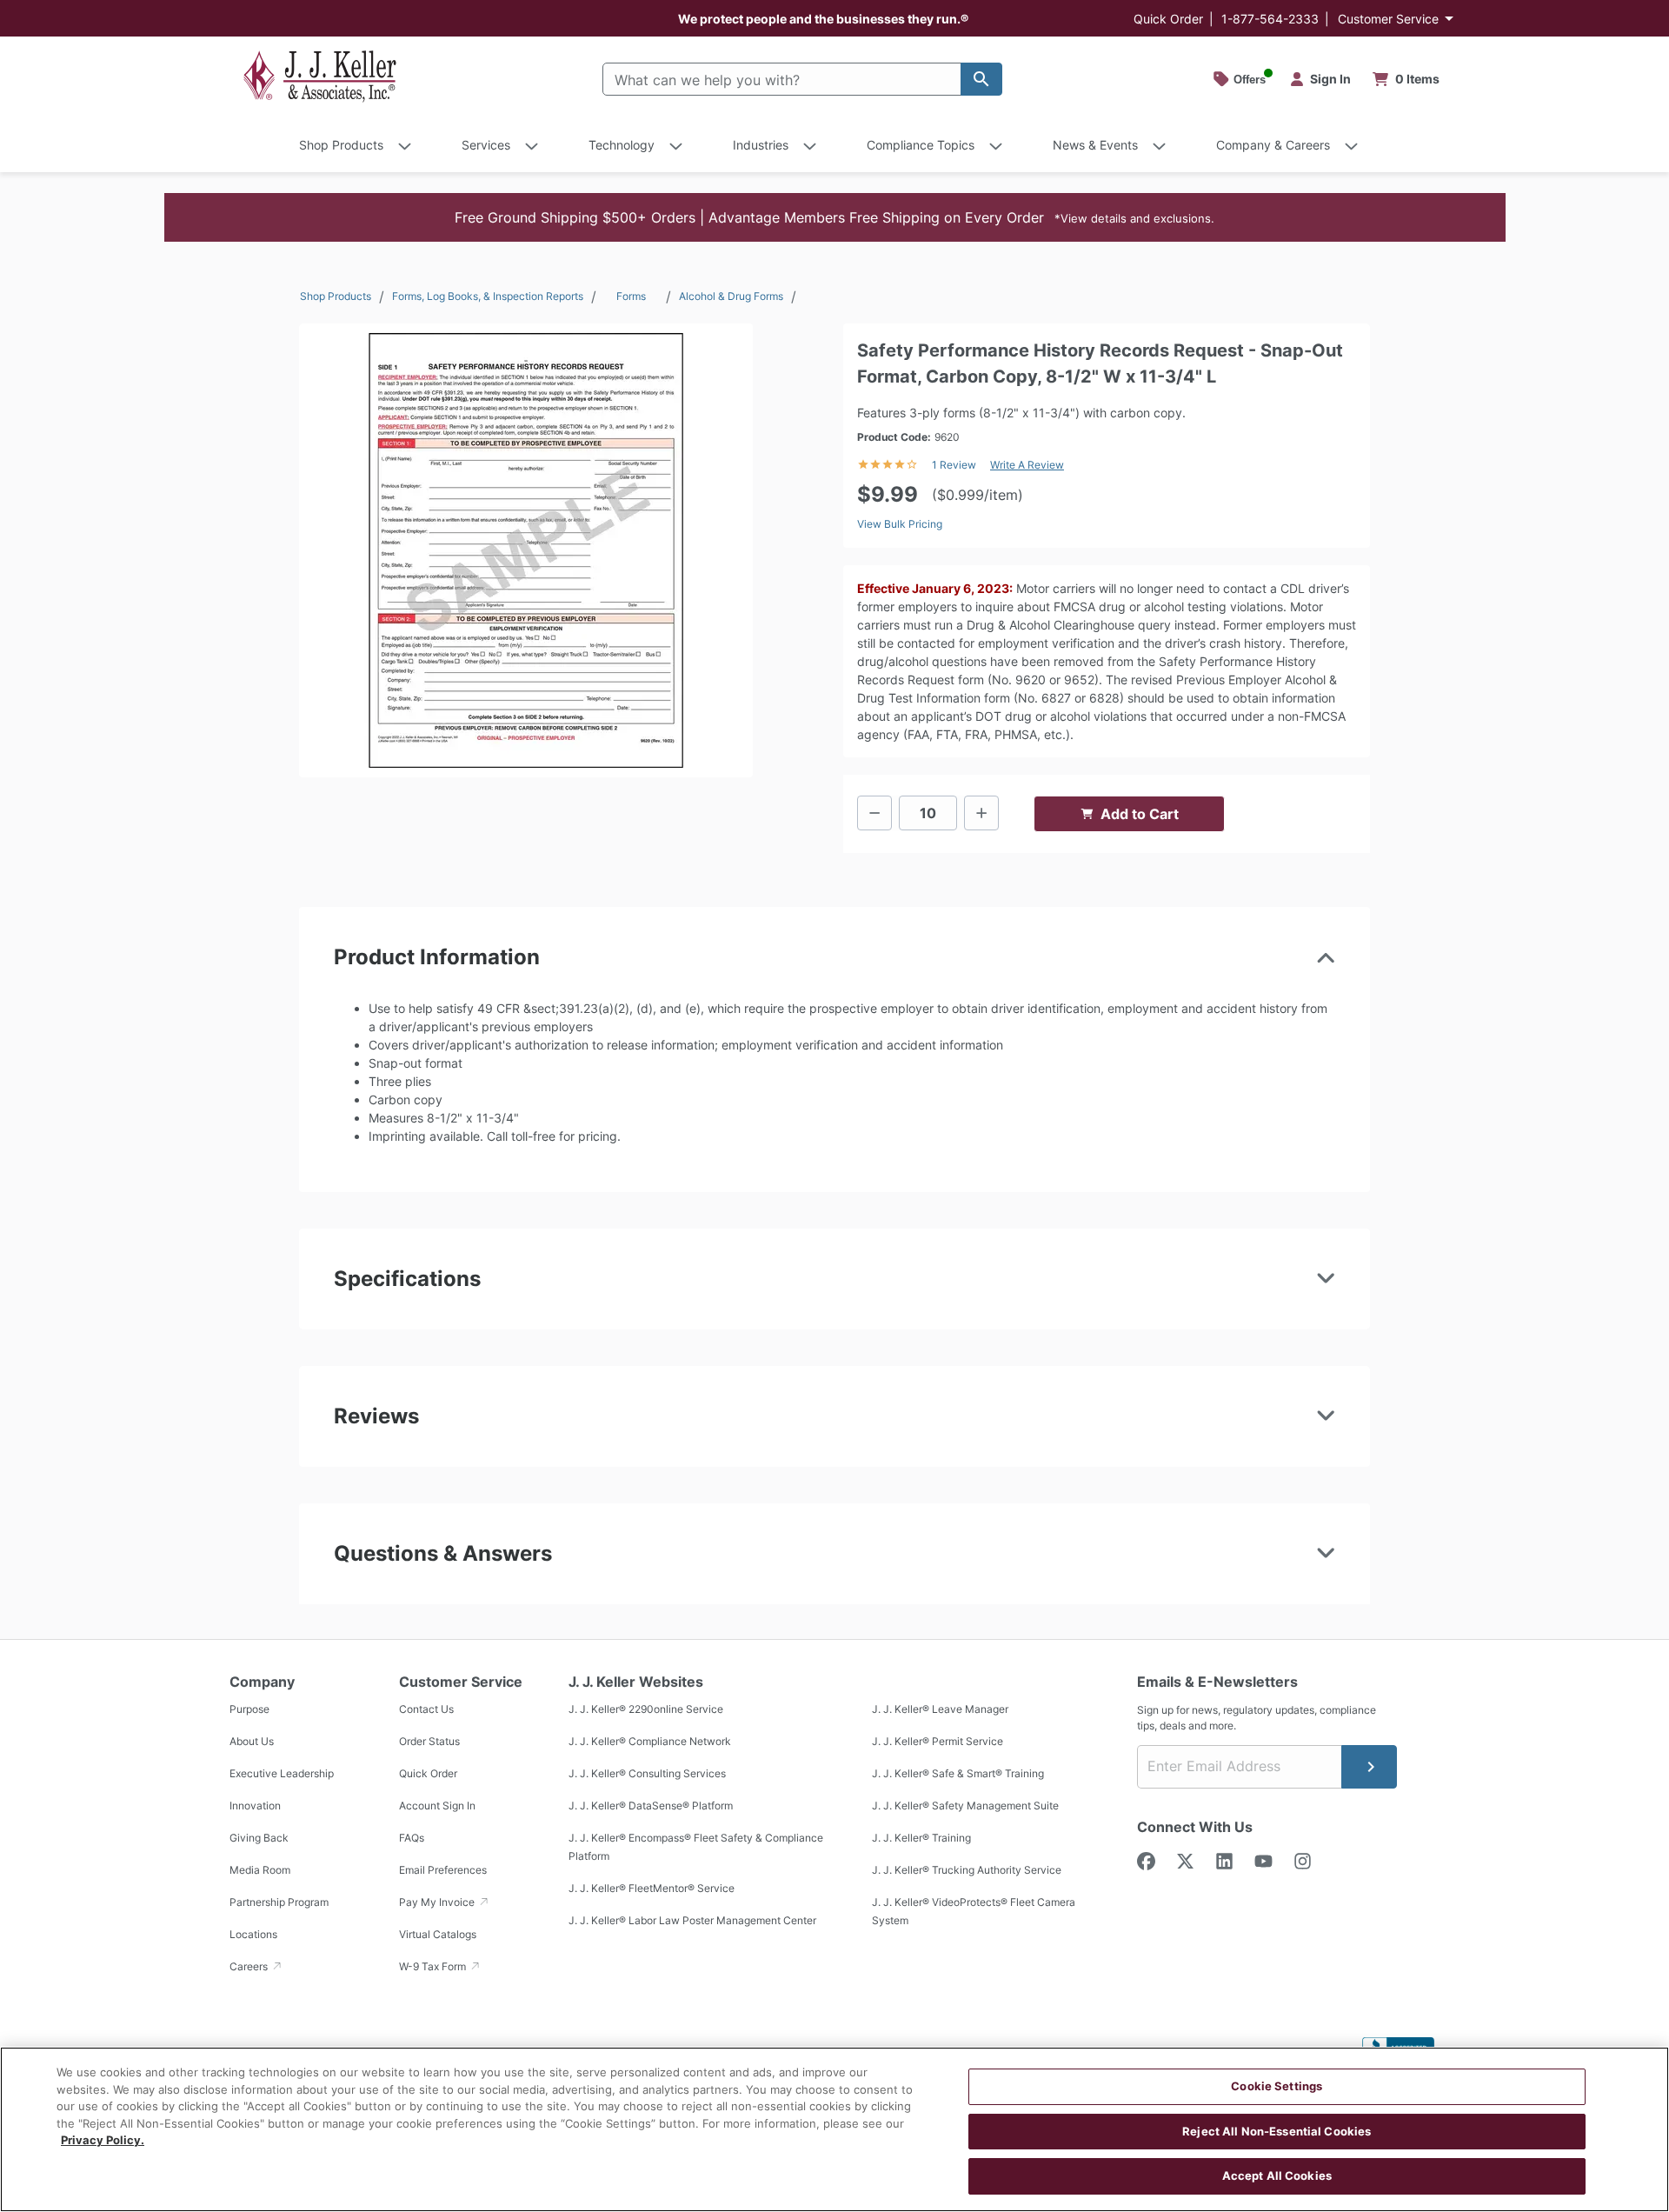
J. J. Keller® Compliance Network (650, 1741)
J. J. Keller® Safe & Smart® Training (958, 1773)
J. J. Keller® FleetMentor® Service (652, 1888)
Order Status (429, 1741)
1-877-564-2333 (1270, 19)
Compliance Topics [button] (921, 145)
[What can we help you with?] (981, 79)
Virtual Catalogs (438, 1934)
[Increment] (981, 813)
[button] (835, 217)
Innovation (255, 1806)
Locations (253, 1934)
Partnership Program (279, 1902)
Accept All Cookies (1277, 2175)
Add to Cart (1140, 814)
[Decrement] (874, 813)
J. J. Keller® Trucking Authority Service (967, 1870)
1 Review (954, 465)
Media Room (260, 1870)
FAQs (412, 1838)
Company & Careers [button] (1273, 145)
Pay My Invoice (438, 1902)
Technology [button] (622, 145)
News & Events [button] (1095, 145)
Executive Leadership (282, 1773)
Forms (631, 296)
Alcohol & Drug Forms (731, 296)
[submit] (1369, 1767)
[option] (526, 550)
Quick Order (1168, 19)
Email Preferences (443, 1870)
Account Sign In (437, 1806)
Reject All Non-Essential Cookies (1277, 2131)
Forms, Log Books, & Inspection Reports (488, 296)
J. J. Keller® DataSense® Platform (651, 1806)
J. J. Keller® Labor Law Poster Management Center (692, 1920)
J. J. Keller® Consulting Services (647, 1773)
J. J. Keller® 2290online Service (646, 1709)
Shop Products (336, 296)
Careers (250, 1966)
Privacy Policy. (103, 2140)
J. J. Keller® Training (921, 1838)
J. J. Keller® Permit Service (938, 1741)
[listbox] (526, 550)
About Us (252, 1741)
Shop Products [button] (341, 145)
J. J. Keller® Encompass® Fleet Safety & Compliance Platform (696, 1847)
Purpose (249, 1709)
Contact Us (426, 1709)
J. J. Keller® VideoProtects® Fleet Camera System (974, 1911)
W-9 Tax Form (434, 1966)
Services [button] (486, 145)
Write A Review (1027, 465)
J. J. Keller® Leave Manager (940, 1709)
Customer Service (1388, 19)
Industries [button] (761, 145)
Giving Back (259, 1838)
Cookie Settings (1277, 2086)
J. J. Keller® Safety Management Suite (965, 1806)
